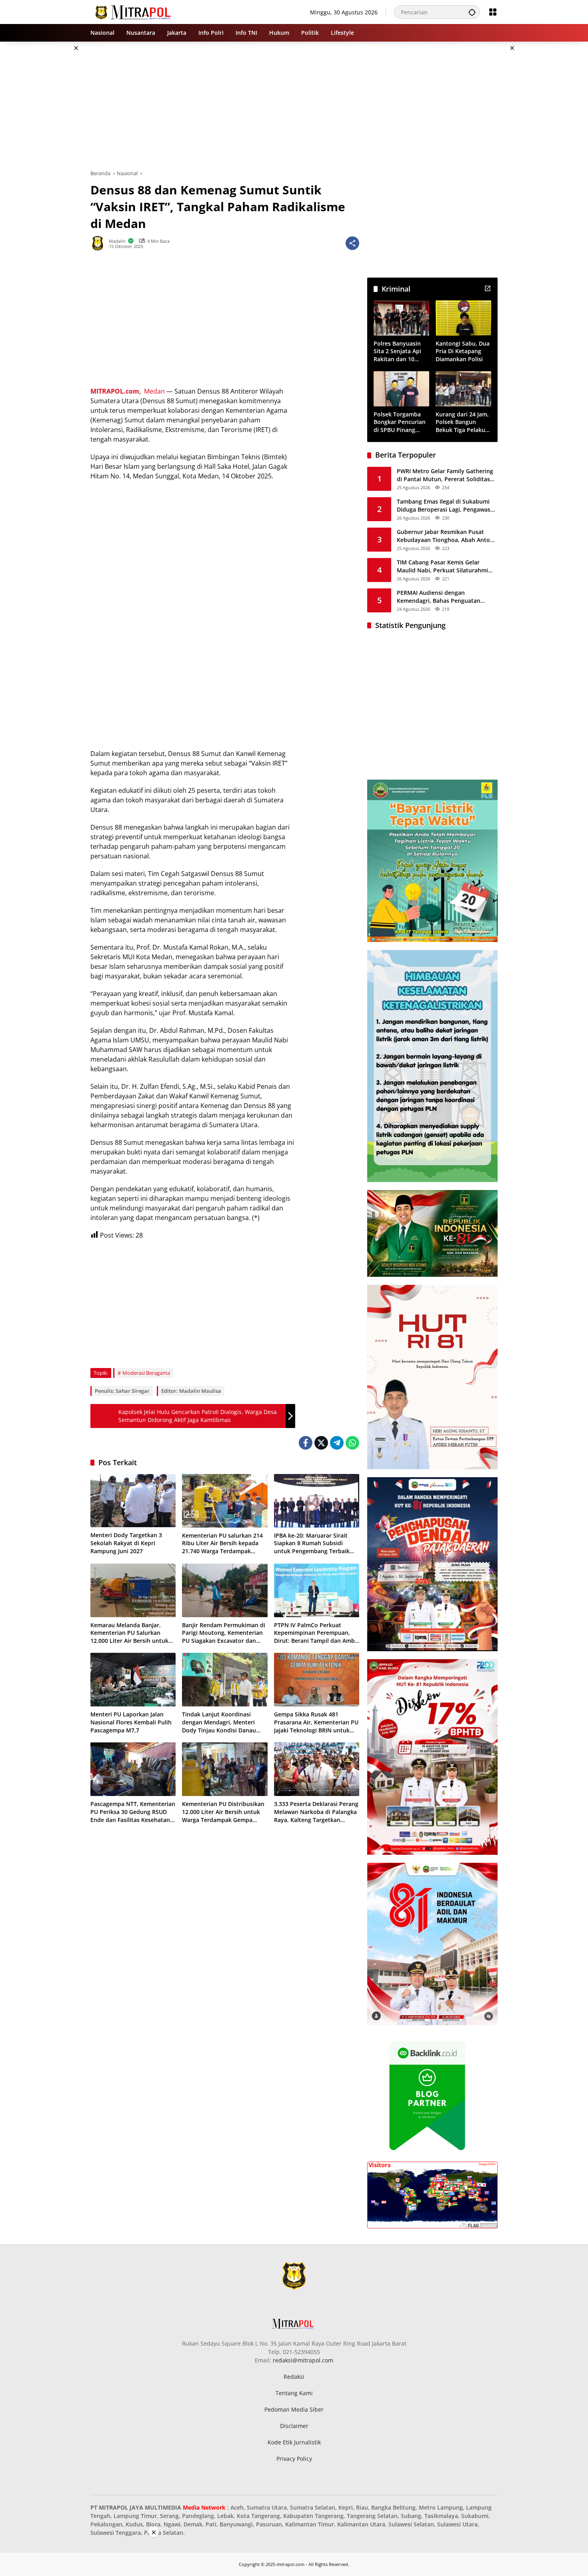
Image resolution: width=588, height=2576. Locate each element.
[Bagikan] (352, 243)
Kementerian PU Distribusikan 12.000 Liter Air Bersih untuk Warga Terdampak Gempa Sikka (223, 1812)
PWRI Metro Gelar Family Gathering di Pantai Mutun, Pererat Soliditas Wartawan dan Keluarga (445, 475)
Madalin (117, 241)
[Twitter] (321, 1443)
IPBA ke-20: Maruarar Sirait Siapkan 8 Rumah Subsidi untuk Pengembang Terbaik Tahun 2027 (312, 1543)
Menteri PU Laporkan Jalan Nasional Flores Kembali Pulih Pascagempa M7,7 (131, 1722)
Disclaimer (294, 2426)
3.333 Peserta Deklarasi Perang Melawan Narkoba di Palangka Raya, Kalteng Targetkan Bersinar (316, 1812)
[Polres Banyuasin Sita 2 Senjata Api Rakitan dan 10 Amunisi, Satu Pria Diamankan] (401, 318)
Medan (154, 391)
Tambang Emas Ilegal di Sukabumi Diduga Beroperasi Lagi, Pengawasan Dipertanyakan (447, 505)
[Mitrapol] (133, 11)
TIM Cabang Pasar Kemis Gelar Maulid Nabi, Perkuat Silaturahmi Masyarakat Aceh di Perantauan (442, 566)
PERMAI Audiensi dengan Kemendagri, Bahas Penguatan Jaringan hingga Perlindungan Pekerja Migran (439, 597)
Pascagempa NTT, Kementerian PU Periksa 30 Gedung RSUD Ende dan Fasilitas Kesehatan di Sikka (133, 1812)
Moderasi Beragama (146, 1373)
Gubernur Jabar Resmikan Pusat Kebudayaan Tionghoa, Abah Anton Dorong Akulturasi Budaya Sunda (445, 536)
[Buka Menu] (493, 12)
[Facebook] (306, 1443)
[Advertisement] (50, 162)
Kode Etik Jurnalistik (294, 2442)
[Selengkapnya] (488, 288)
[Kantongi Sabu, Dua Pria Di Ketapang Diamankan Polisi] (463, 318)
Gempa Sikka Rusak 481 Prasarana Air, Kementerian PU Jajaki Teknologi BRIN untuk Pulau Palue (316, 1722)
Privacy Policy (294, 2459)
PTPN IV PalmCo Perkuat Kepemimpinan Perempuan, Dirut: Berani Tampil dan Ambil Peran (316, 1633)
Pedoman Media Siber (294, 2409)
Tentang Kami (294, 2393)
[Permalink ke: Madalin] (100, 243)
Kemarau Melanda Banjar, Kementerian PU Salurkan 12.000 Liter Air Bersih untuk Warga (129, 1633)
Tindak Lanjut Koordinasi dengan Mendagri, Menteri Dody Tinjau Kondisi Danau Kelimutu (219, 1722)
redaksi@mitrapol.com (303, 2360)
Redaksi (294, 2377)
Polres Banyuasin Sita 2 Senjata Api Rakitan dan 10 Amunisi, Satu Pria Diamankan (399, 351)
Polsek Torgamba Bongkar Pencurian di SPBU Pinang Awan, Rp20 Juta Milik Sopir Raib (400, 422)
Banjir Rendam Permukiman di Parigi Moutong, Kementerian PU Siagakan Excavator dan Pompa (224, 1633)
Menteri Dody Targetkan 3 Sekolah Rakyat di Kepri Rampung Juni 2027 (126, 1543)
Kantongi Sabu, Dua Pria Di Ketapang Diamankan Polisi (463, 351)
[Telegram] (337, 1443)
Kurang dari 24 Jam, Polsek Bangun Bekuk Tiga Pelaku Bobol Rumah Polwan (462, 422)
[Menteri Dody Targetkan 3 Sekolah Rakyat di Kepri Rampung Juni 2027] (133, 1501)
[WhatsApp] (352, 1443)
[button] (472, 12)
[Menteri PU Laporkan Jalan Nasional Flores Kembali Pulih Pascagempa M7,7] (133, 1680)
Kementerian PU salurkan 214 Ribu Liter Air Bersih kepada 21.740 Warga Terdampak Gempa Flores (222, 1543)
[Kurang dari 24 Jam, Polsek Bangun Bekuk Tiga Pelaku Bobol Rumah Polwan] (463, 389)
